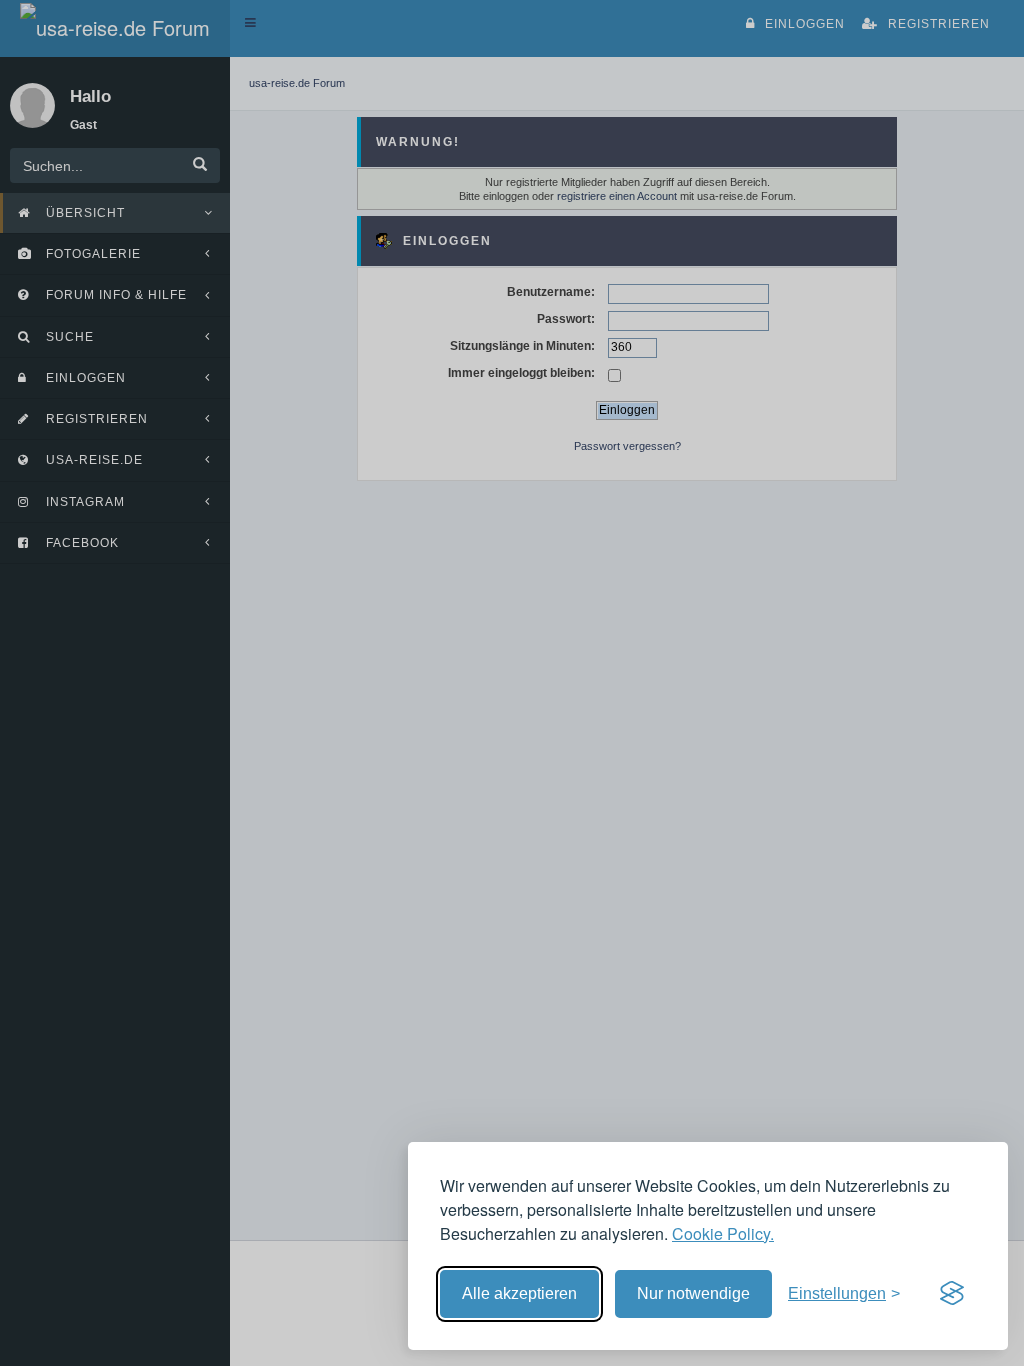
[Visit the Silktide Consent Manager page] (952, 1294)
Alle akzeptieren (519, 1293)
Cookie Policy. (723, 1233)
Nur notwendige (693, 1293)
